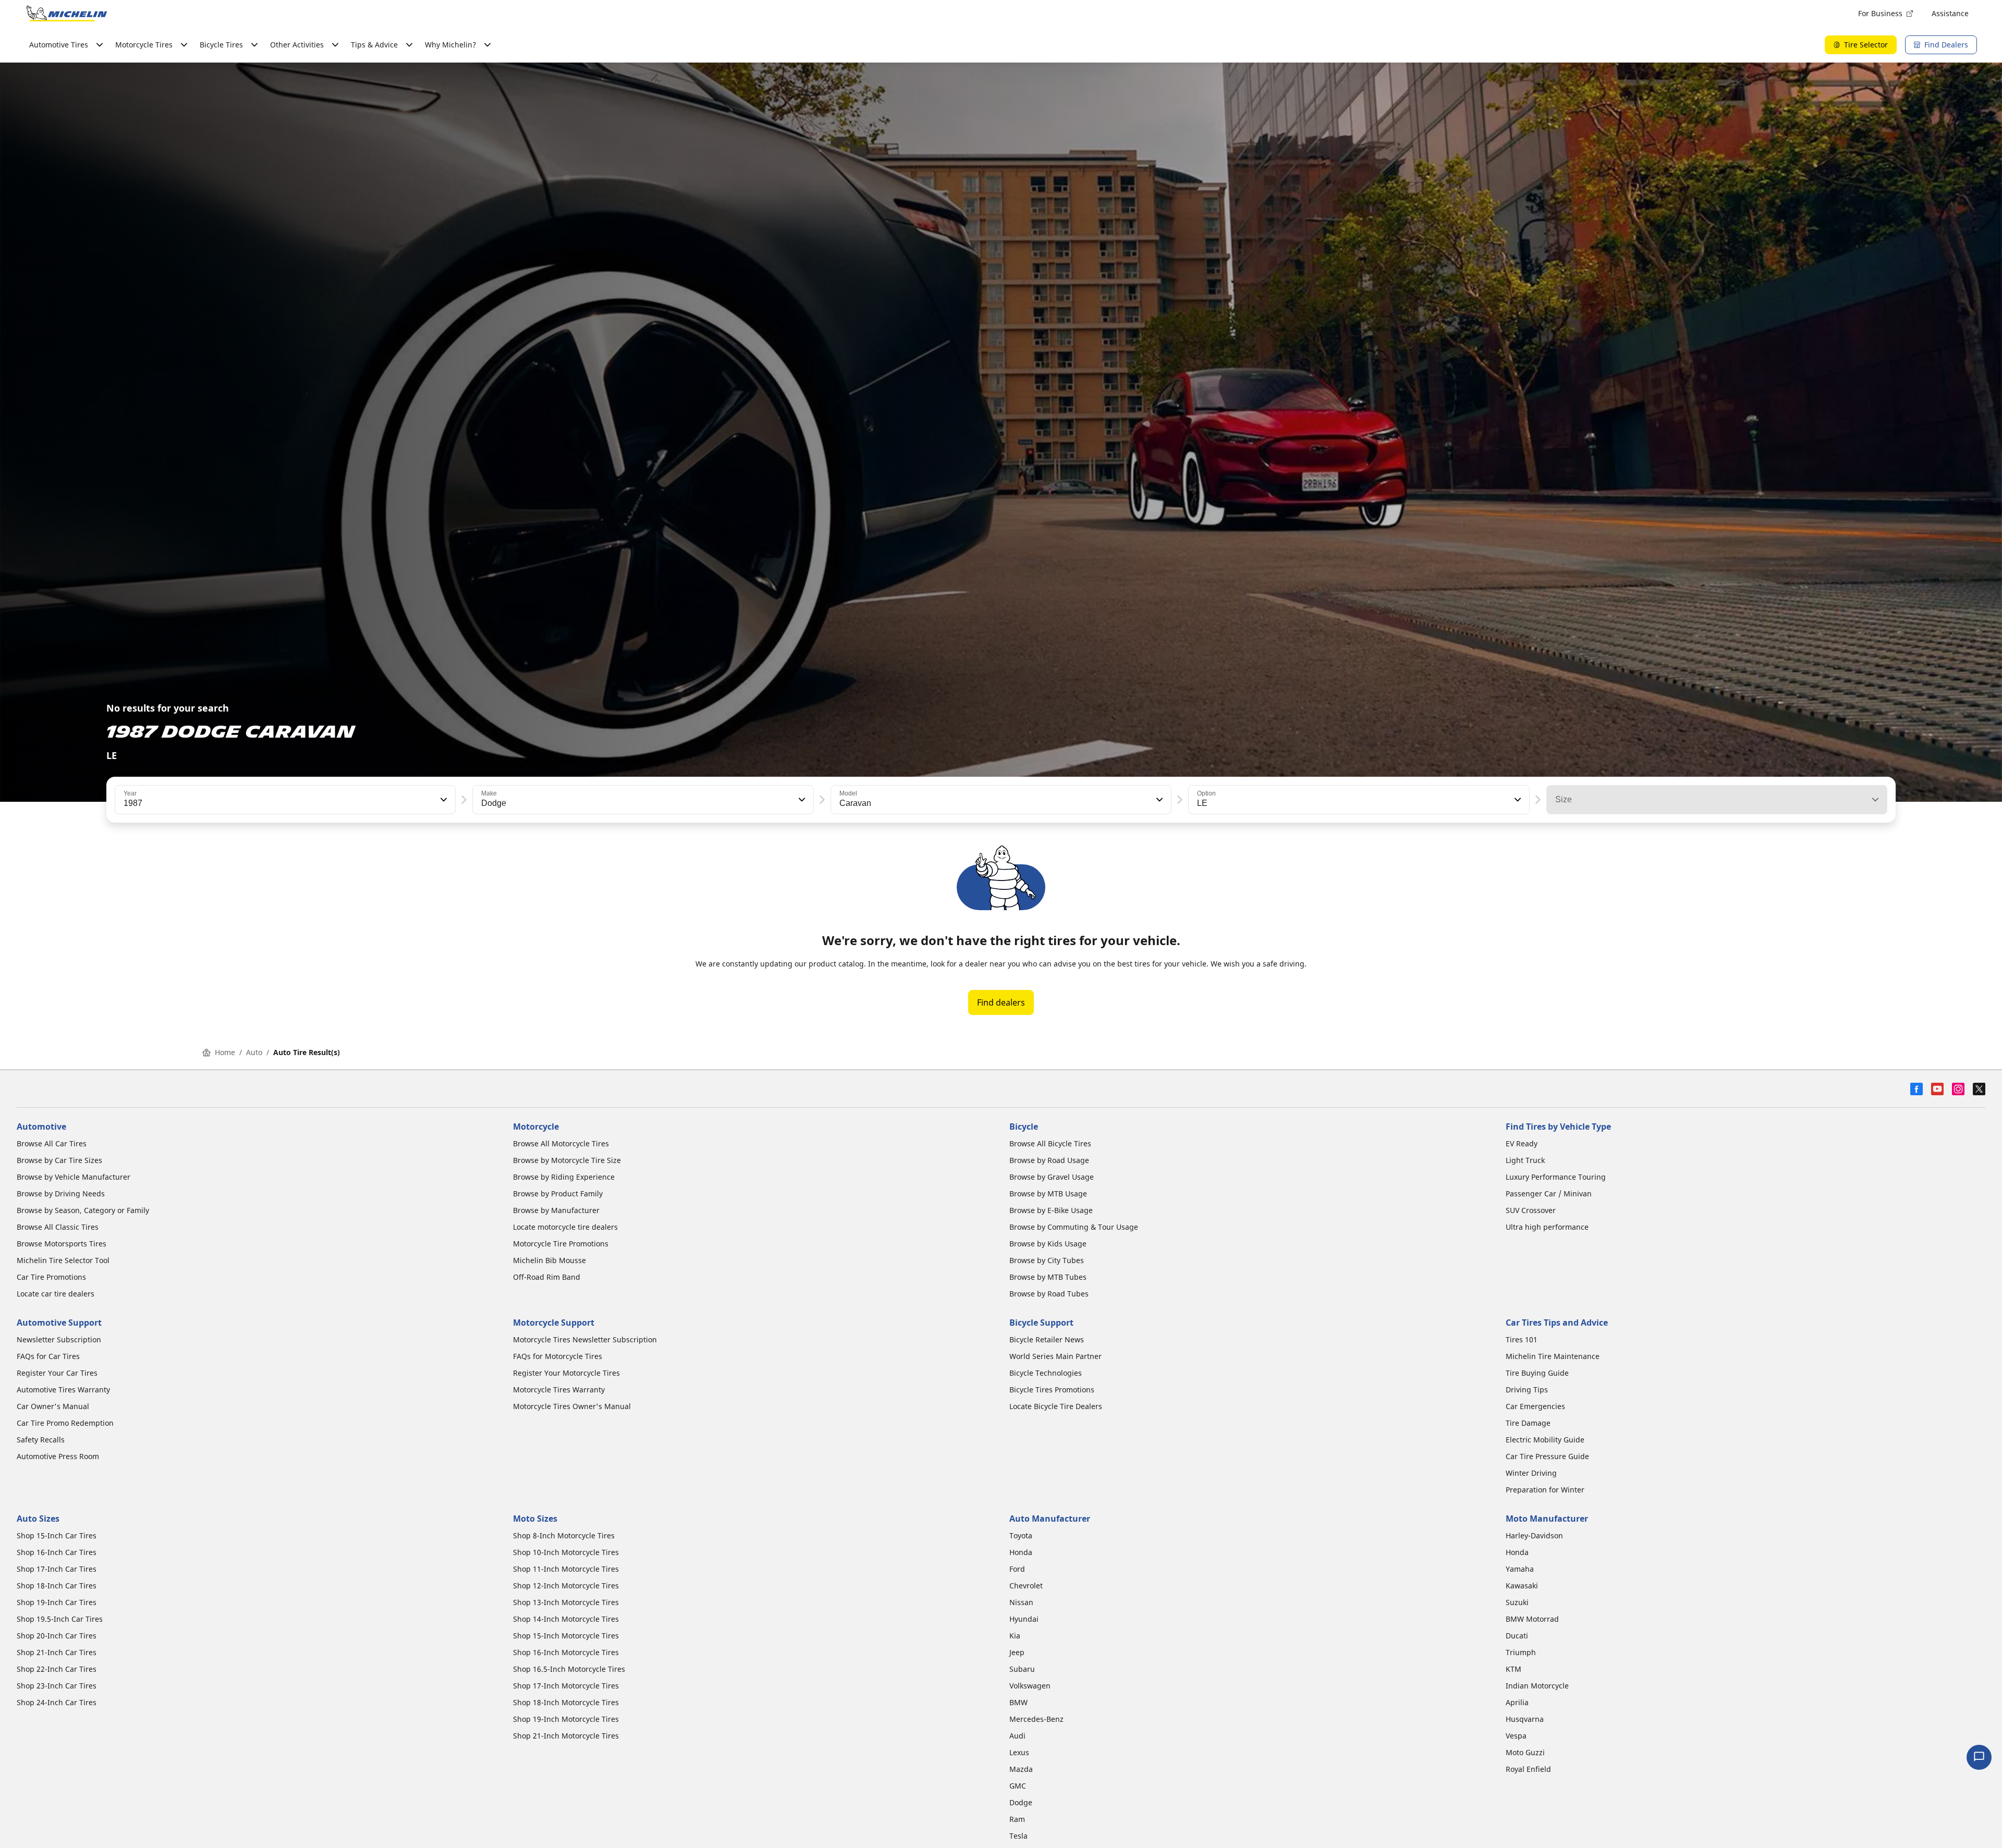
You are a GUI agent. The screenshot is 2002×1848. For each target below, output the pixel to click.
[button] (443, 800)
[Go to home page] (67, 14)
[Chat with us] (1979, 1757)
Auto (254, 1052)
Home (225, 1052)
